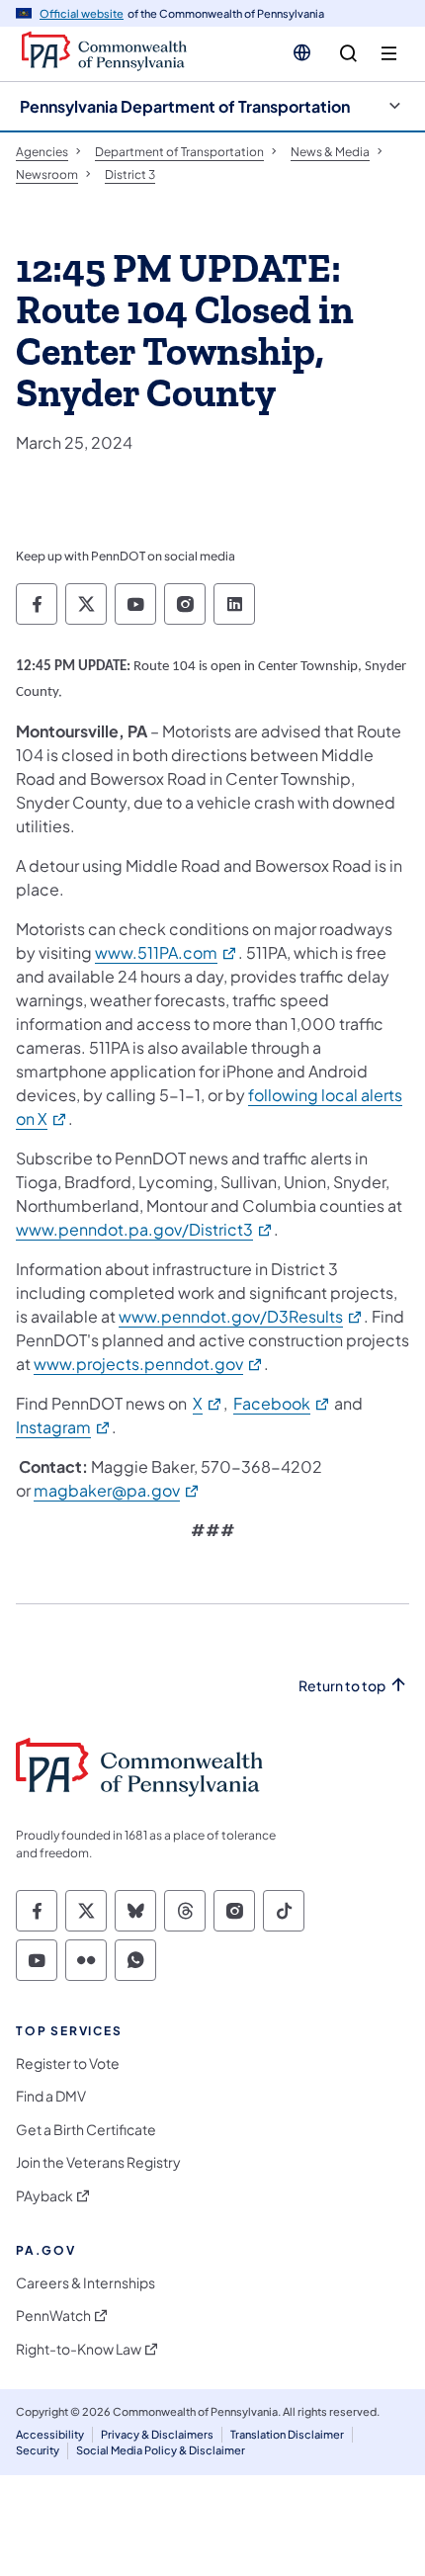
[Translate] (302, 52)
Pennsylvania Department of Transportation (185, 106)
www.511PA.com (167, 952)
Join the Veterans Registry (98, 2162)
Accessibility (50, 2434)
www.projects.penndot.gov (149, 1364)
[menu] (389, 54)
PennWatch (53, 2316)
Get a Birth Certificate (86, 2130)
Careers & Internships (85, 2283)
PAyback (44, 2196)
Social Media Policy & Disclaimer (161, 2450)
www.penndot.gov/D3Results (241, 1316)
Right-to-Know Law (79, 2349)
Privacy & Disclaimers (157, 2434)
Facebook (282, 1403)
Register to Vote (68, 2063)
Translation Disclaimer (287, 2434)
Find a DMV (51, 2096)
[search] (348, 54)
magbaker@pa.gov (117, 1490)
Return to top (342, 1686)
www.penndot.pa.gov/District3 (145, 1229)
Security (38, 2450)
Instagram (64, 1427)
